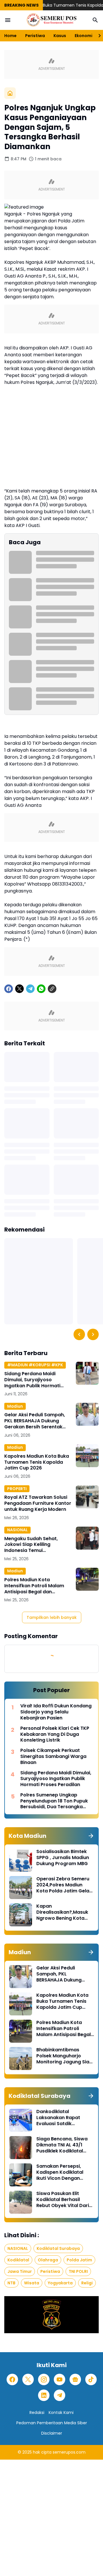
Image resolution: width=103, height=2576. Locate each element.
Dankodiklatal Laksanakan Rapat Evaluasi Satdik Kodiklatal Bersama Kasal (59, 2118)
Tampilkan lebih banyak (52, 1617)
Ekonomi (84, 36)
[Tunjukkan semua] (91, 1836)
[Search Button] (95, 20)
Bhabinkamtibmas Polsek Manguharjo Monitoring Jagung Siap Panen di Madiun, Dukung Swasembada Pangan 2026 (64, 2056)
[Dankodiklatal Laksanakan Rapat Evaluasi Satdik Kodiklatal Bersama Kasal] (21, 2120)
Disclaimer (52, 2433)
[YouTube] (60, 2379)
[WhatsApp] (41, 989)
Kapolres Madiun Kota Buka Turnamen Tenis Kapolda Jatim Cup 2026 (37, 1462)
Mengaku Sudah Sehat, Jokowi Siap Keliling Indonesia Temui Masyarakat (31, 1545)
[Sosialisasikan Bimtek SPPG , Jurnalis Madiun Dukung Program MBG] (21, 1860)
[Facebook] (9, 989)
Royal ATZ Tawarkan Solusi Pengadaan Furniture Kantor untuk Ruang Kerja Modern (38, 1503)
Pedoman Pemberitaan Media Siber (52, 2423)
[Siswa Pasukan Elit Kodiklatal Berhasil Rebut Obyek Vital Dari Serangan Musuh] (21, 2202)
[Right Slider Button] (97, 36)
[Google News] (75, 2379)
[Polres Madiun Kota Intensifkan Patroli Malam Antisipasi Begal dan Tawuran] (87, 1579)
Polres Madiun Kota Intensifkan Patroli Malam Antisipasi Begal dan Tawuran (34, 1586)
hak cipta (42, 2452)
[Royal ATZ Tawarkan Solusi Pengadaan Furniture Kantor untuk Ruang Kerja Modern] (87, 1497)
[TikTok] (91, 2379)
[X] (19, 989)
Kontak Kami (61, 2413)
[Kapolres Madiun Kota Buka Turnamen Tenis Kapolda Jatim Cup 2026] (87, 1456)
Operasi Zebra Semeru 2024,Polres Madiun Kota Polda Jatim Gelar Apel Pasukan (64, 1885)
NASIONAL (17, 1530)
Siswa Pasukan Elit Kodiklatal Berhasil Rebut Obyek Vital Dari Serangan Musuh (63, 2200)
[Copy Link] (52, 989)
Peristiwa (35, 36)
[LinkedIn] (44, 2395)
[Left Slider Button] (79, 1334)
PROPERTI (17, 1489)
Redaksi (37, 2413)
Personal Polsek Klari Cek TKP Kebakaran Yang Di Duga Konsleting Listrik (55, 1734)
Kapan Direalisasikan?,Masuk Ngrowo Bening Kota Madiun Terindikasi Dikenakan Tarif (62, 1912)
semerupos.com (69, 2452)
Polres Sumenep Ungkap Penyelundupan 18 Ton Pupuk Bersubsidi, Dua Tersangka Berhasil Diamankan (54, 1801)
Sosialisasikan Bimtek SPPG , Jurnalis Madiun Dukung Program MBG (63, 1858)
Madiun (15, 1406)
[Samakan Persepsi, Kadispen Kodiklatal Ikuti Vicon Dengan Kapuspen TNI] (21, 2175)
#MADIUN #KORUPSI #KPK (35, 1365)
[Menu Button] (8, 20)
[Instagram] (44, 2379)
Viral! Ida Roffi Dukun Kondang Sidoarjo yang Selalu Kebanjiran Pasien (56, 1712)
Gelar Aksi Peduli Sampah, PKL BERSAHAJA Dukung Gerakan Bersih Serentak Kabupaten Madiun (35, 1421)
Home (10, 36)
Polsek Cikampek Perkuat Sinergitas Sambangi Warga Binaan (53, 1757)
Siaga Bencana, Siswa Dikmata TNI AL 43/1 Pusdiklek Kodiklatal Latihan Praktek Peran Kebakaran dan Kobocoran (62, 2145)
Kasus (60, 36)
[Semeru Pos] (51, 20)
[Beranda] (10, 93)
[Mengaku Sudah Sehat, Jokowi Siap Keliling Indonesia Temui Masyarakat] (87, 1538)
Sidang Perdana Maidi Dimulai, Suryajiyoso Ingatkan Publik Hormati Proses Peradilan (32, 1380)
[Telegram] (30, 989)
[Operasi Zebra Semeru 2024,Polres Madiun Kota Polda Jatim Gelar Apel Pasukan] (21, 1888)
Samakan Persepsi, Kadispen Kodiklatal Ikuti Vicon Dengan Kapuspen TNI (60, 2172)
